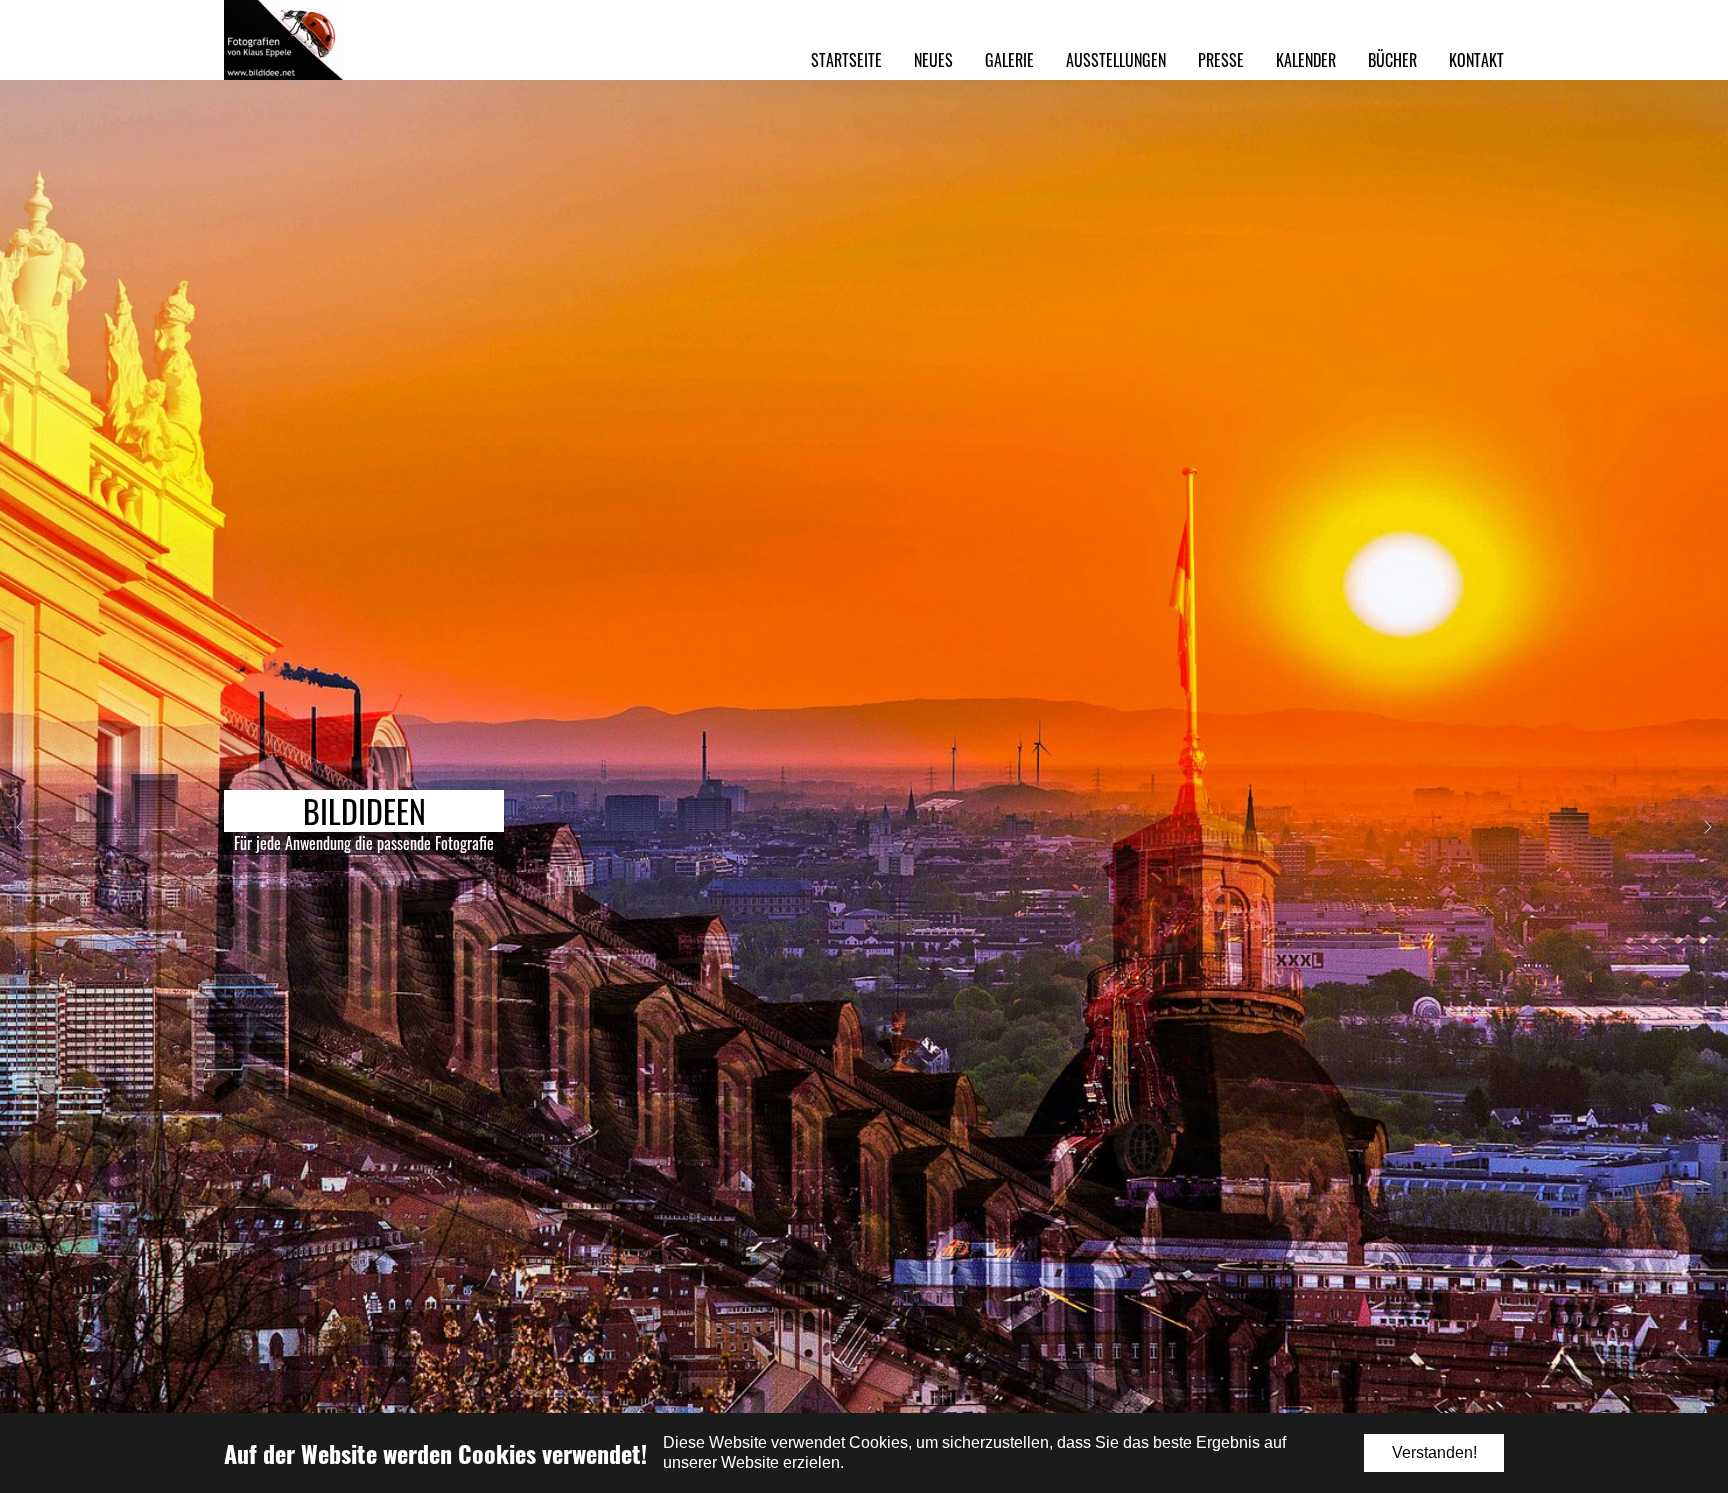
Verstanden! (1434, 1452)
